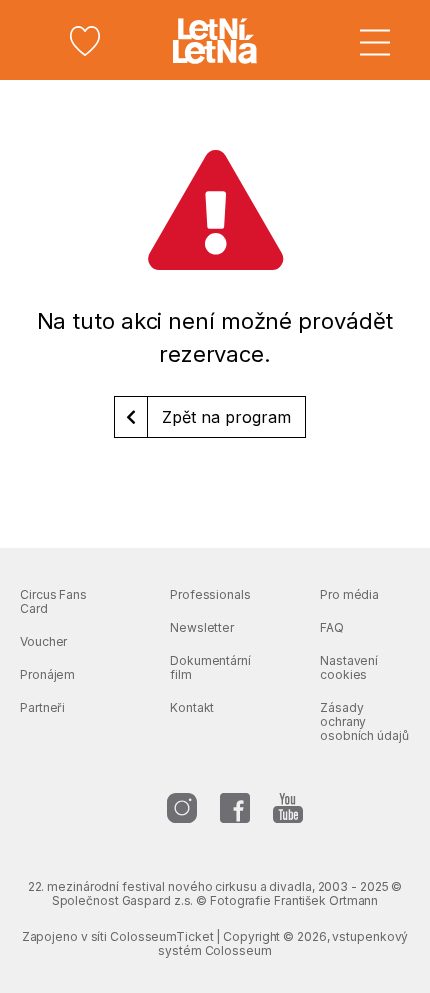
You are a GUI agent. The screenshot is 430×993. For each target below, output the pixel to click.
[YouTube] (288, 808)
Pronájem (47, 674)
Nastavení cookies (349, 667)
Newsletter (202, 627)
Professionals (210, 594)
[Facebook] (235, 808)
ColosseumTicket (162, 936)
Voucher (43, 641)
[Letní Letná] (215, 41)
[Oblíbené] (85, 41)
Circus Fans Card (53, 601)
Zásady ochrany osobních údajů (364, 721)
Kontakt (192, 707)
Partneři (42, 707)
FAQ (332, 627)
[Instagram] (182, 808)
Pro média (349, 594)
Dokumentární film (210, 667)
